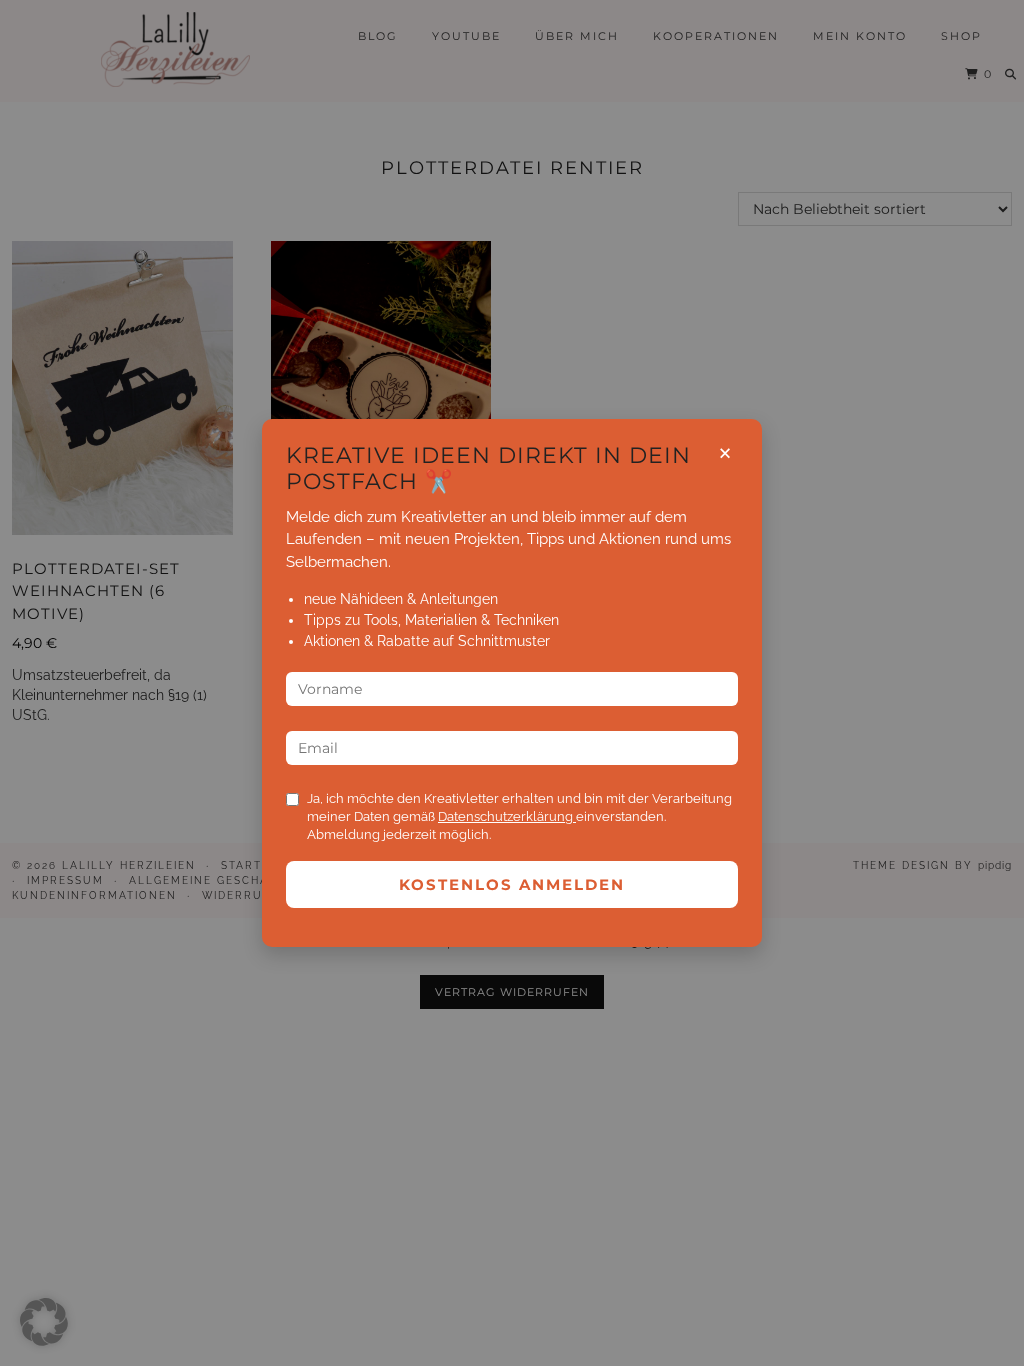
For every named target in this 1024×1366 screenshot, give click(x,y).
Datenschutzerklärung (507, 816)
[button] (44, 1322)
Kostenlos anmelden (512, 884)
